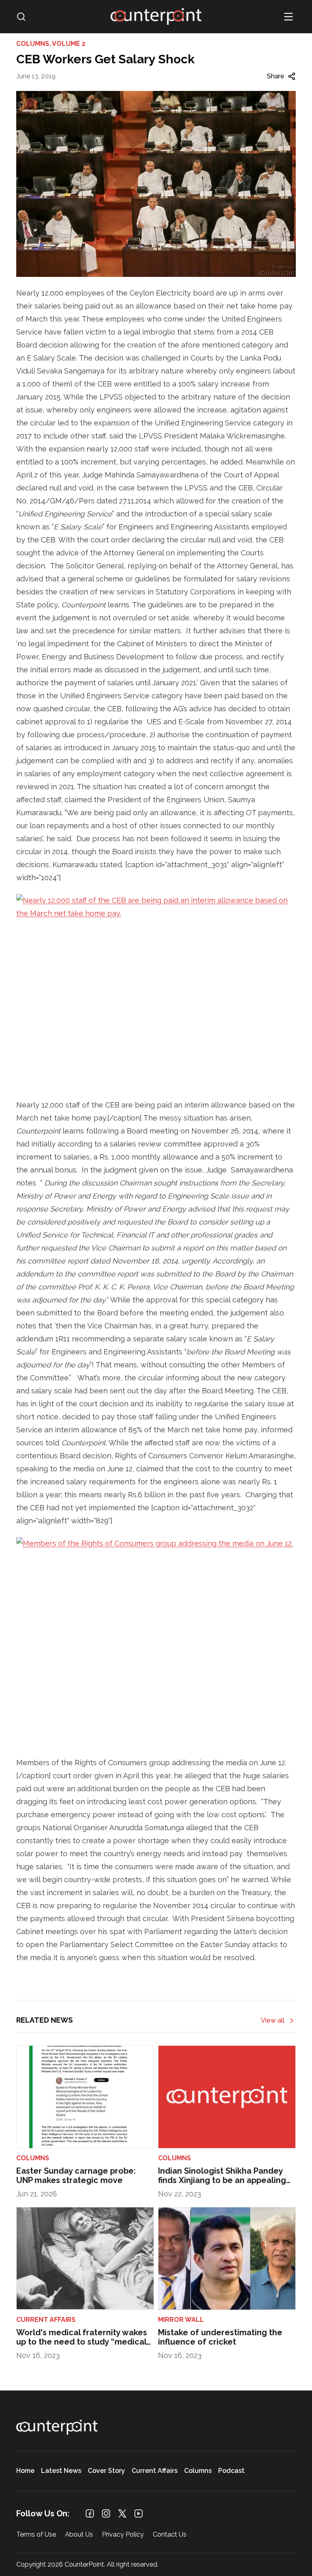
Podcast (231, 2471)
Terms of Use (36, 2535)
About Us (79, 2535)
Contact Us (170, 2535)
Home (25, 2471)
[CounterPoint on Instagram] (106, 2513)
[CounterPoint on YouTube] (139, 2513)
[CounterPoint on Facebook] (90, 2513)
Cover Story (106, 2471)
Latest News (61, 2471)
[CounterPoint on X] (122, 2513)
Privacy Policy (123, 2535)
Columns (198, 2471)
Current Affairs (155, 2471)
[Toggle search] (21, 17)
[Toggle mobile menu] (288, 17)
